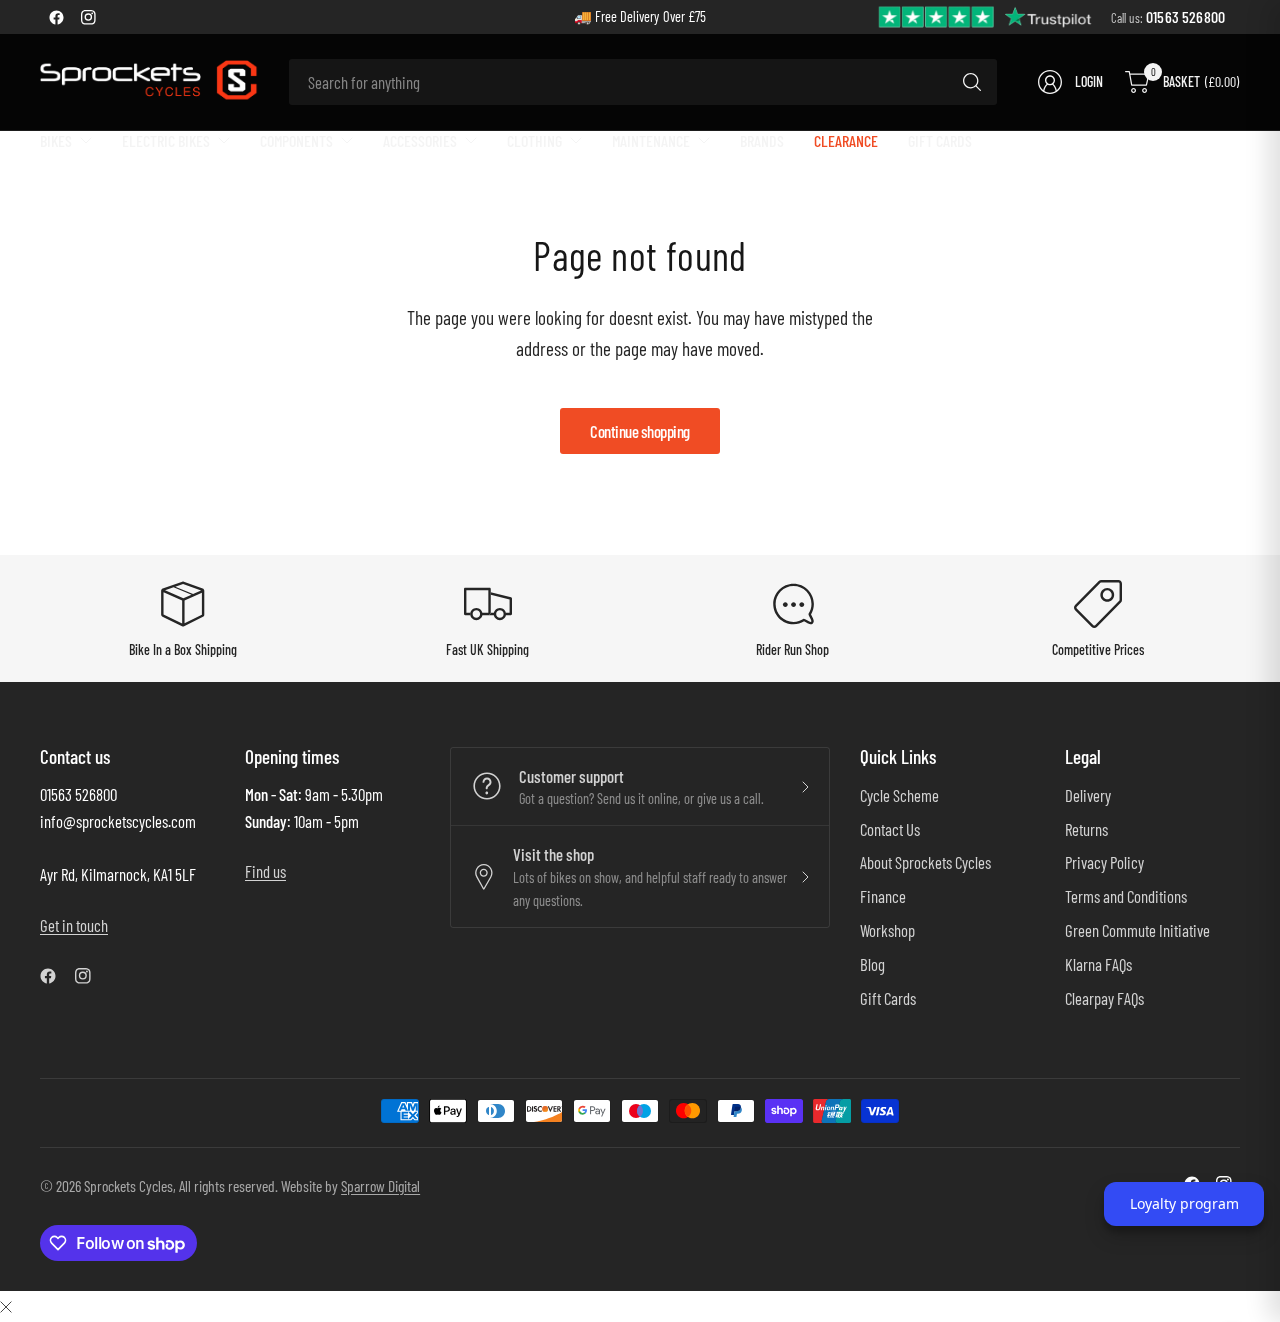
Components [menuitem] (296, 140)
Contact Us (890, 829)
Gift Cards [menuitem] (940, 140)
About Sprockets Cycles (925, 862)
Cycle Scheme (899, 795)
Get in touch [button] (74, 925)
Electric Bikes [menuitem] (166, 140)
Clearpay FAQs (1104, 998)
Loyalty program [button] (1184, 1203)
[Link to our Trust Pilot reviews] (986, 15)
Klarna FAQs (1098, 964)
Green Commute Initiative (1137, 930)
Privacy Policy (1104, 862)
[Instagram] (88, 17)
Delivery (1088, 795)
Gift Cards (888, 998)
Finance (883, 896)
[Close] (6, 1305)
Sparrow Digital (380, 1185)
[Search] (972, 82)
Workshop (887, 930)
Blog (872, 964)
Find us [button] (265, 871)
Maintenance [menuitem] (651, 140)
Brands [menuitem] (762, 140)
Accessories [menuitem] (420, 140)
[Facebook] (56, 17)
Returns (1086, 829)
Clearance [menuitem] (846, 140)
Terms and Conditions (1126, 896)
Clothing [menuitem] (534, 140)
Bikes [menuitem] (56, 140)
